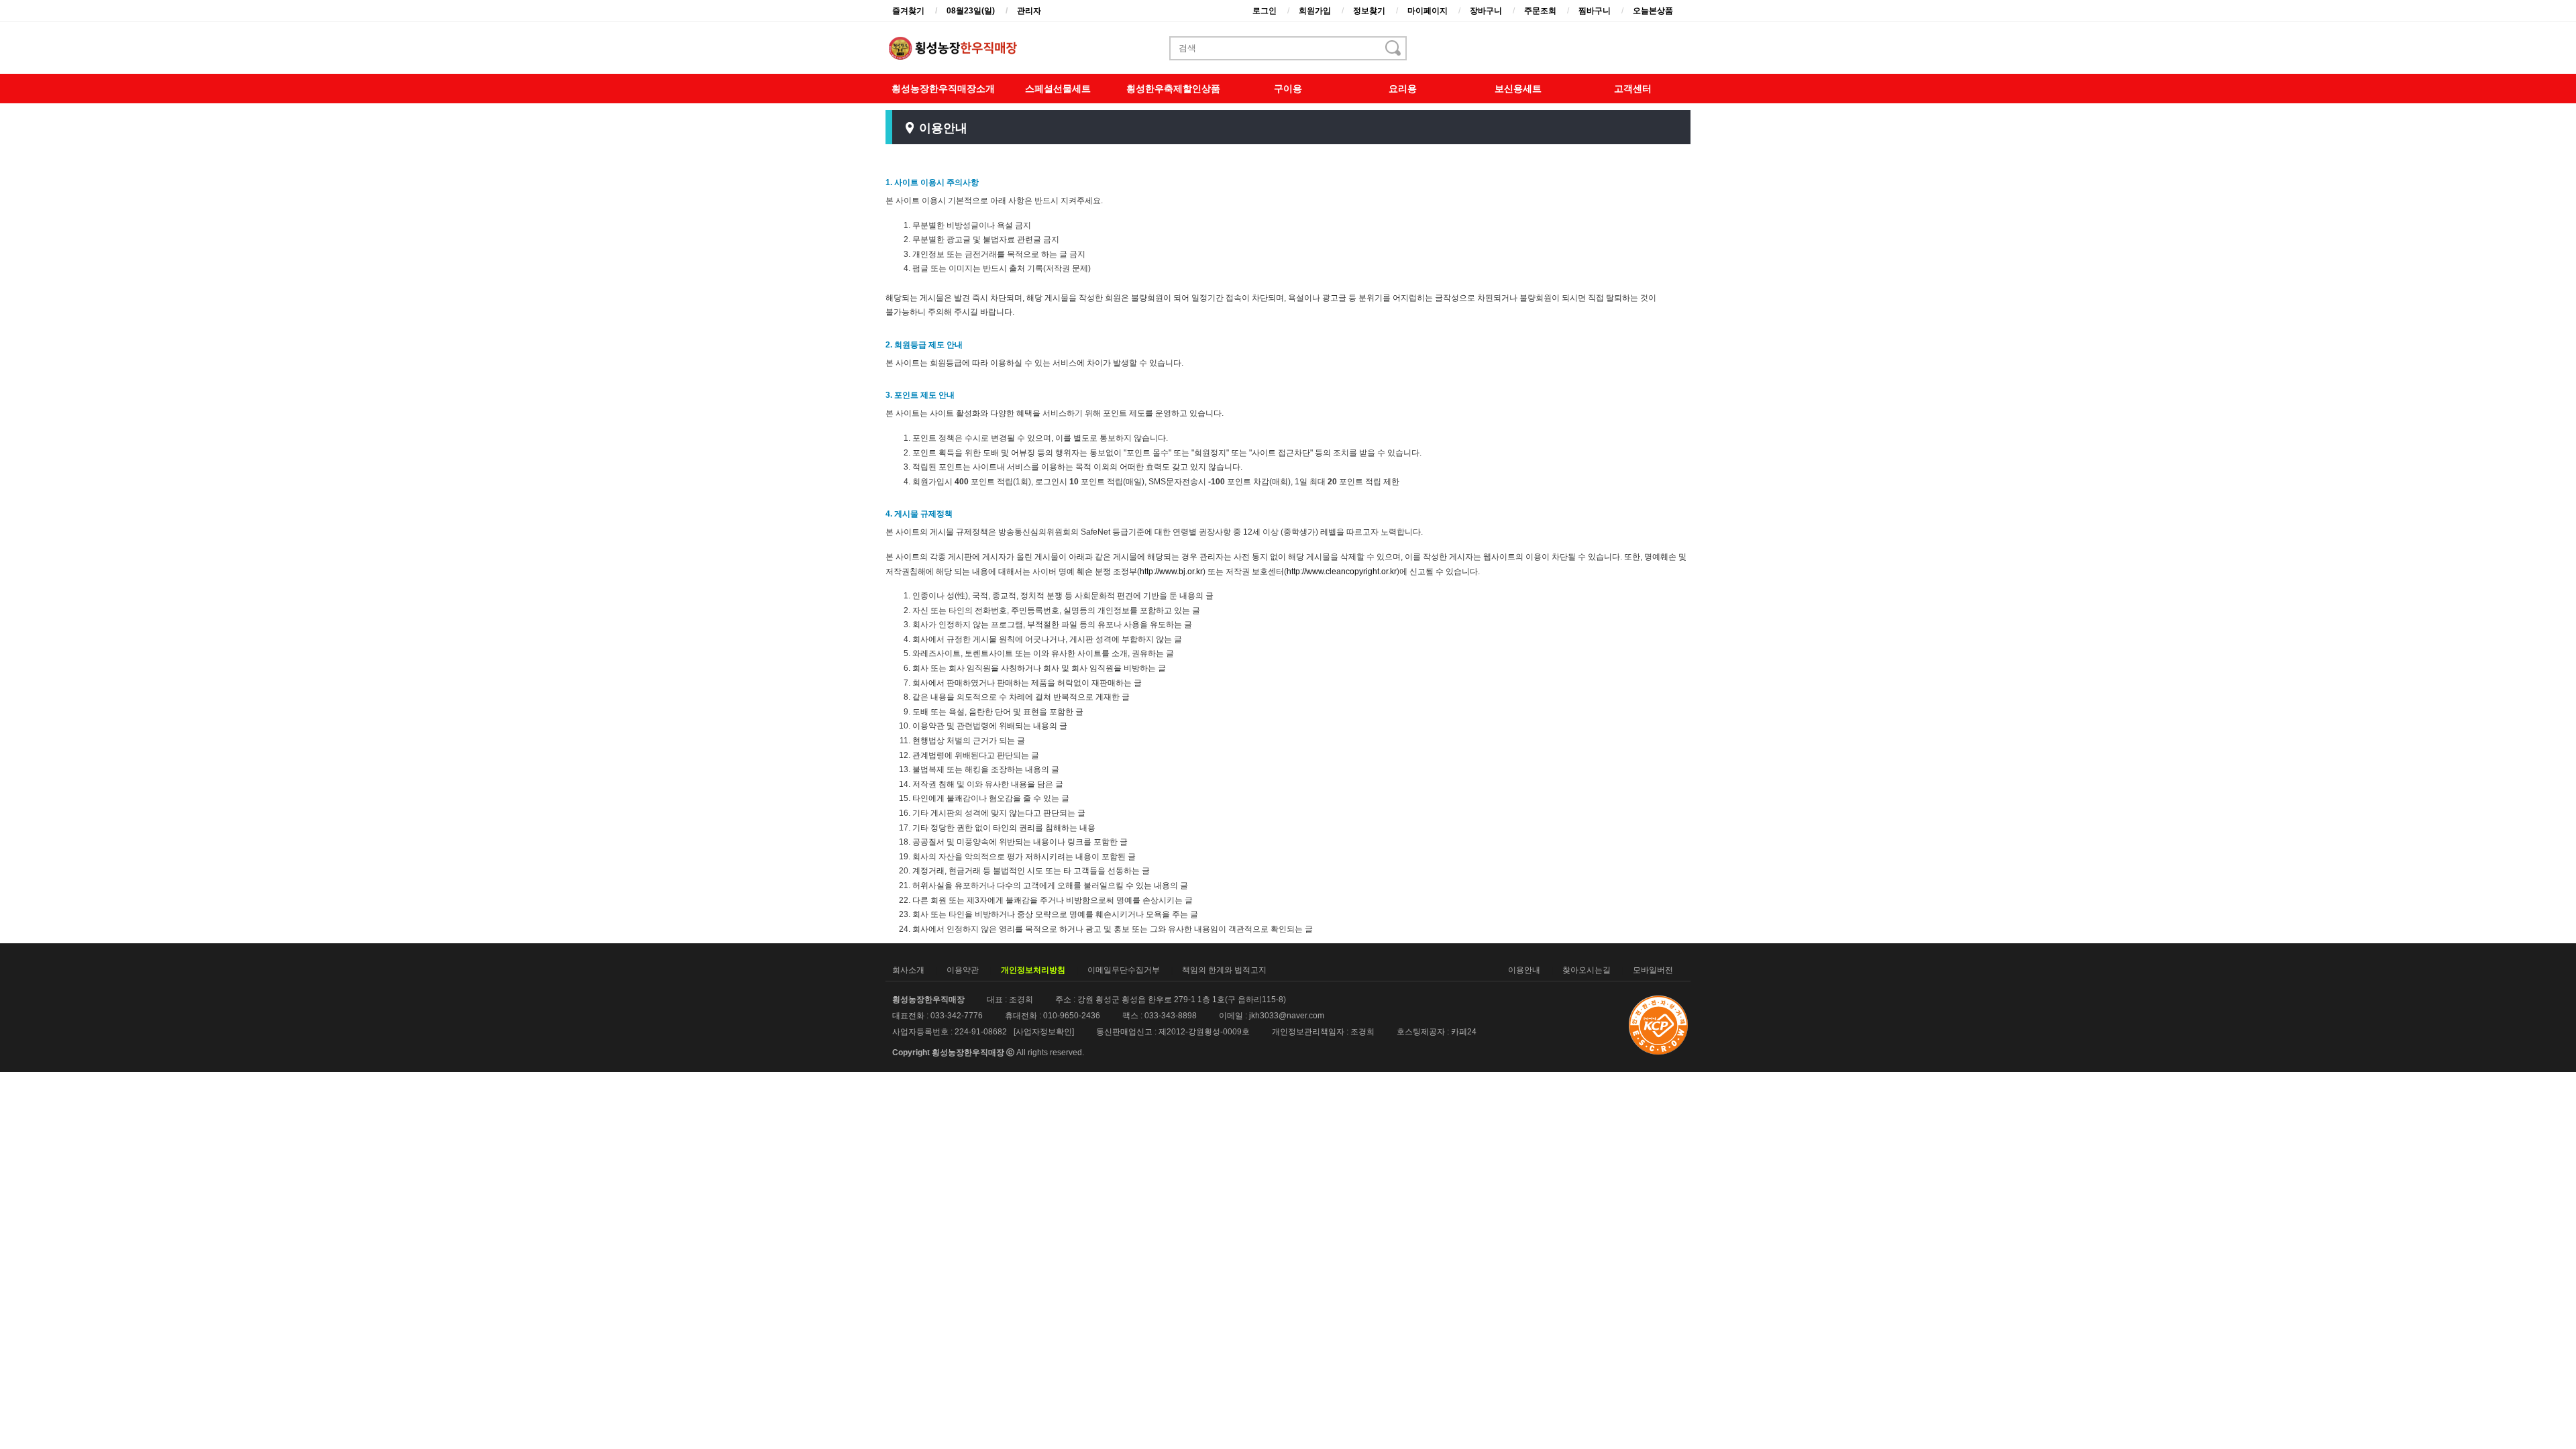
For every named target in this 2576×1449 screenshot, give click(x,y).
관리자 (1029, 11)
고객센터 (1633, 89)
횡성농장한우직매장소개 (943, 89)
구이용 (1288, 89)
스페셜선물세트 (1058, 89)
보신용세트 (1518, 89)
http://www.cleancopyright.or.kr (1342, 572)
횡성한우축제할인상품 (1173, 89)
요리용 (1403, 89)
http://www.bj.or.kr (1171, 572)
